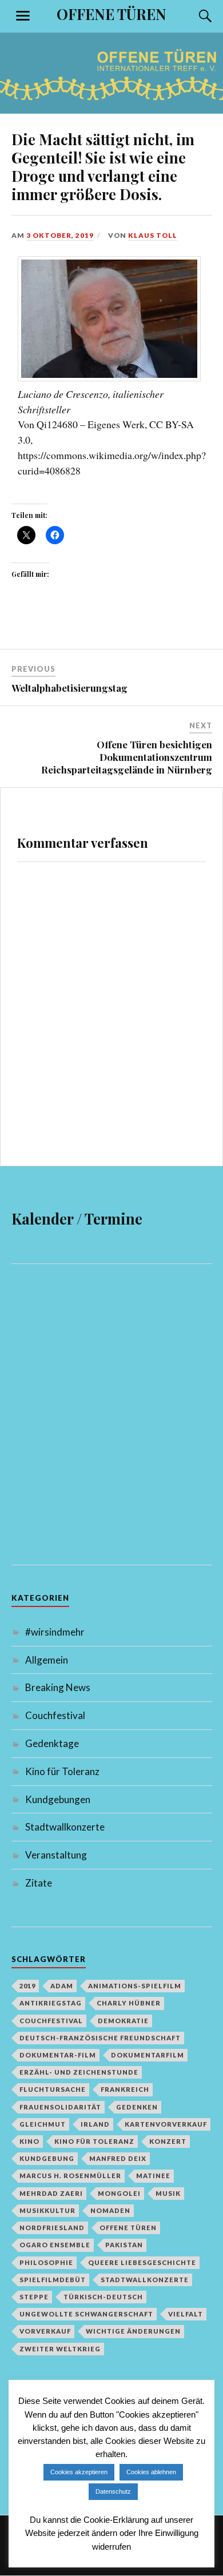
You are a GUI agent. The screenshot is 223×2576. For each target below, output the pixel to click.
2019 (27, 1986)
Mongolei (119, 2193)
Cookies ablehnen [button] (151, 2472)
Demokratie (123, 2021)
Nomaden (110, 2210)
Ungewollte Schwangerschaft (86, 2314)
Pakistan (124, 2245)
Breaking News (58, 1687)
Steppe (34, 2297)
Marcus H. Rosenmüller (70, 2176)
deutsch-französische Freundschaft (100, 2038)
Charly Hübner (129, 2003)
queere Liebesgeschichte (142, 2262)
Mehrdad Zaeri (51, 2193)
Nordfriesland (52, 2228)
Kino (29, 2141)
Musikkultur (47, 2210)
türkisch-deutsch (103, 2297)
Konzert (168, 2141)
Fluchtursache (53, 2089)
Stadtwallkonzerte (65, 1827)
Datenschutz (113, 2491)
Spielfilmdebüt (53, 2280)
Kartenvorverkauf (166, 2124)
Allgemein (47, 1660)
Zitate (39, 1883)
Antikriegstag (51, 2003)
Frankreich (125, 2089)
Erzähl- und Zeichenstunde (79, 2072)
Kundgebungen (58, 1799)
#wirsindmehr (55, 1632)
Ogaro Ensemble (55, 2245)
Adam (62, 1986)
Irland (95, 2124)
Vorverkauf (45, 2331)
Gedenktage (52, 1743)
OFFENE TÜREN (111, 14)
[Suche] (194, 16)
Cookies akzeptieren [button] (79, 2472)
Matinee (153, 2176)
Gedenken (137, 2107)
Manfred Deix (118, 2158)
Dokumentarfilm (148, 2055)
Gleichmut (43, 2124)
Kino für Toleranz (62, 1771)
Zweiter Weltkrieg (60, 2349)
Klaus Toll (153, 235)
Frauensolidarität (60, 2107)
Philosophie (46, 2262)
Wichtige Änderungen (133, 2331)
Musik (168, 2193)
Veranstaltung (56, 1855)
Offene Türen (128, 2228)
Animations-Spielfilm (135, 1986)
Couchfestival (55, 1715)
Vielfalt (186, 2314)
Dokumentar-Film (58, 2055)
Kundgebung (47, 2158)
